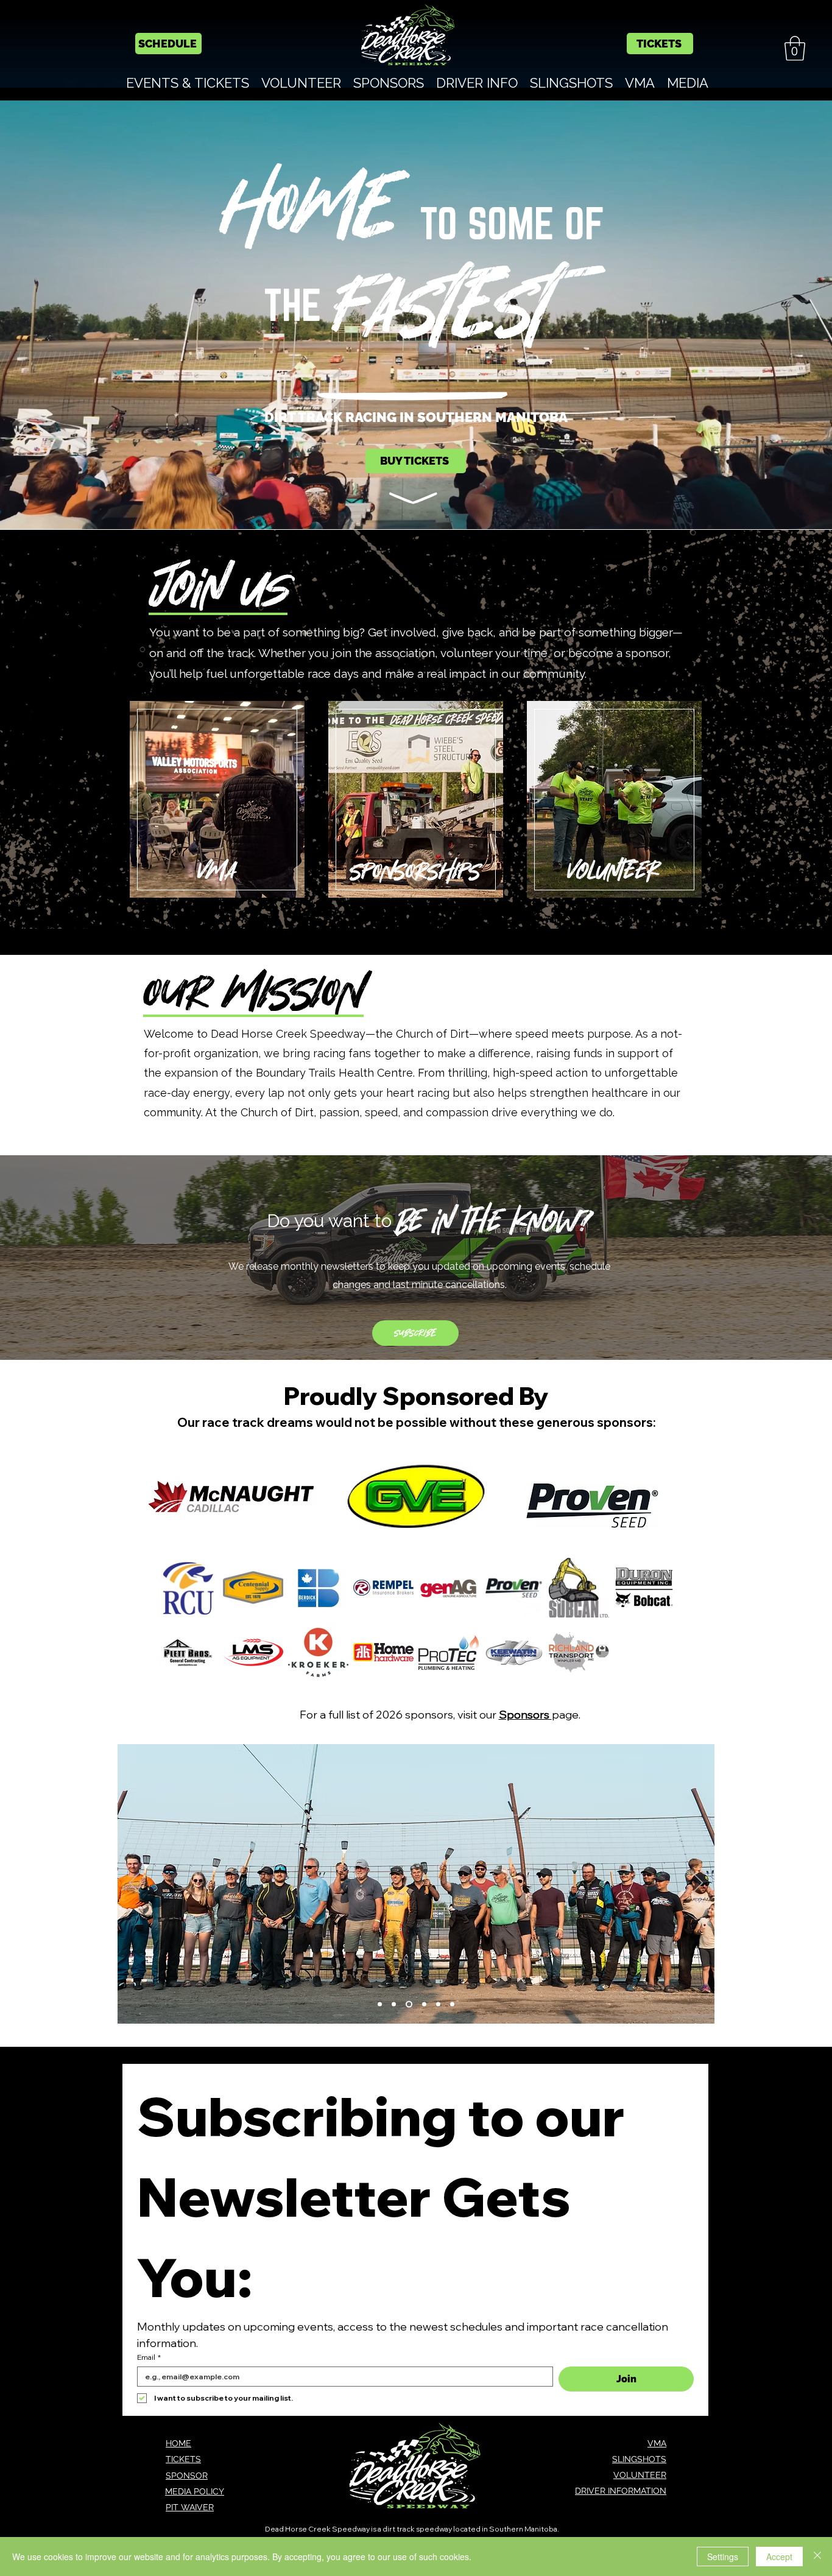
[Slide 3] (408, 2004)
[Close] (817, 2557)
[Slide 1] (380, 2004)
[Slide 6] (452, 2004)
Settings (723, 2557)
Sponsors (525, 1715)
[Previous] (135, 1884)
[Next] (697, 1884)
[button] (795, 48)
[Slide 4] (422, 2004)
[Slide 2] (394, 2004)
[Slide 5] (437, 2004)
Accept (779, 2557)
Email (149, 2357)
